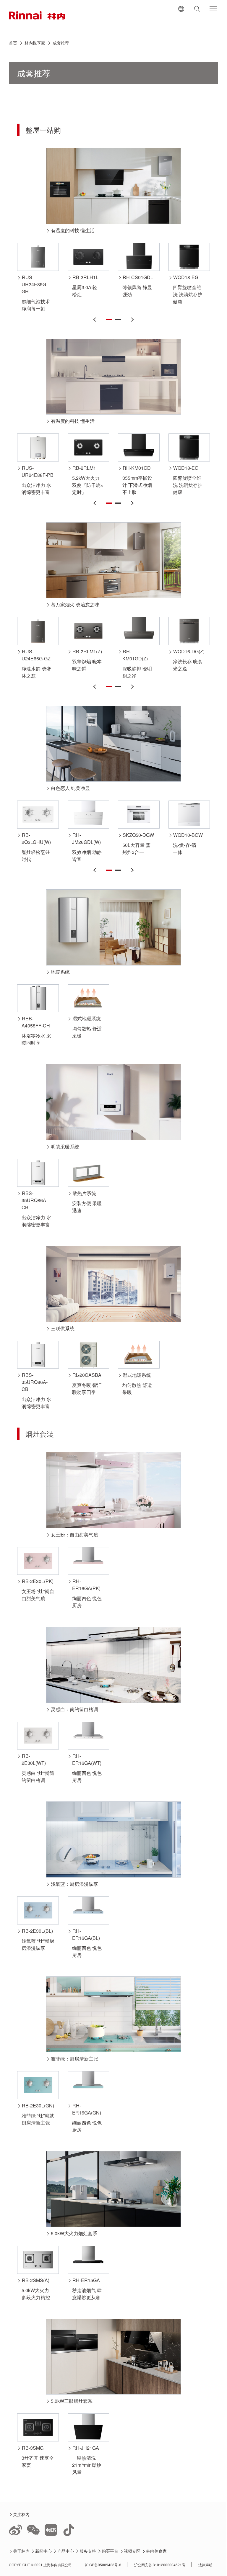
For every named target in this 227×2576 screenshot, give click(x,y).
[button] (95, 320)
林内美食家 (157, 2551)
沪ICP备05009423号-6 (103, 2565)
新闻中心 (44, 2551)
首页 (13, 43)
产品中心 (66, 2551)
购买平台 (110, 2551)
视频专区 (132, 2551)
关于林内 (21, 2551)
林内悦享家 (35, 43)
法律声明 (205, 2565)
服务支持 (88, 2551)
